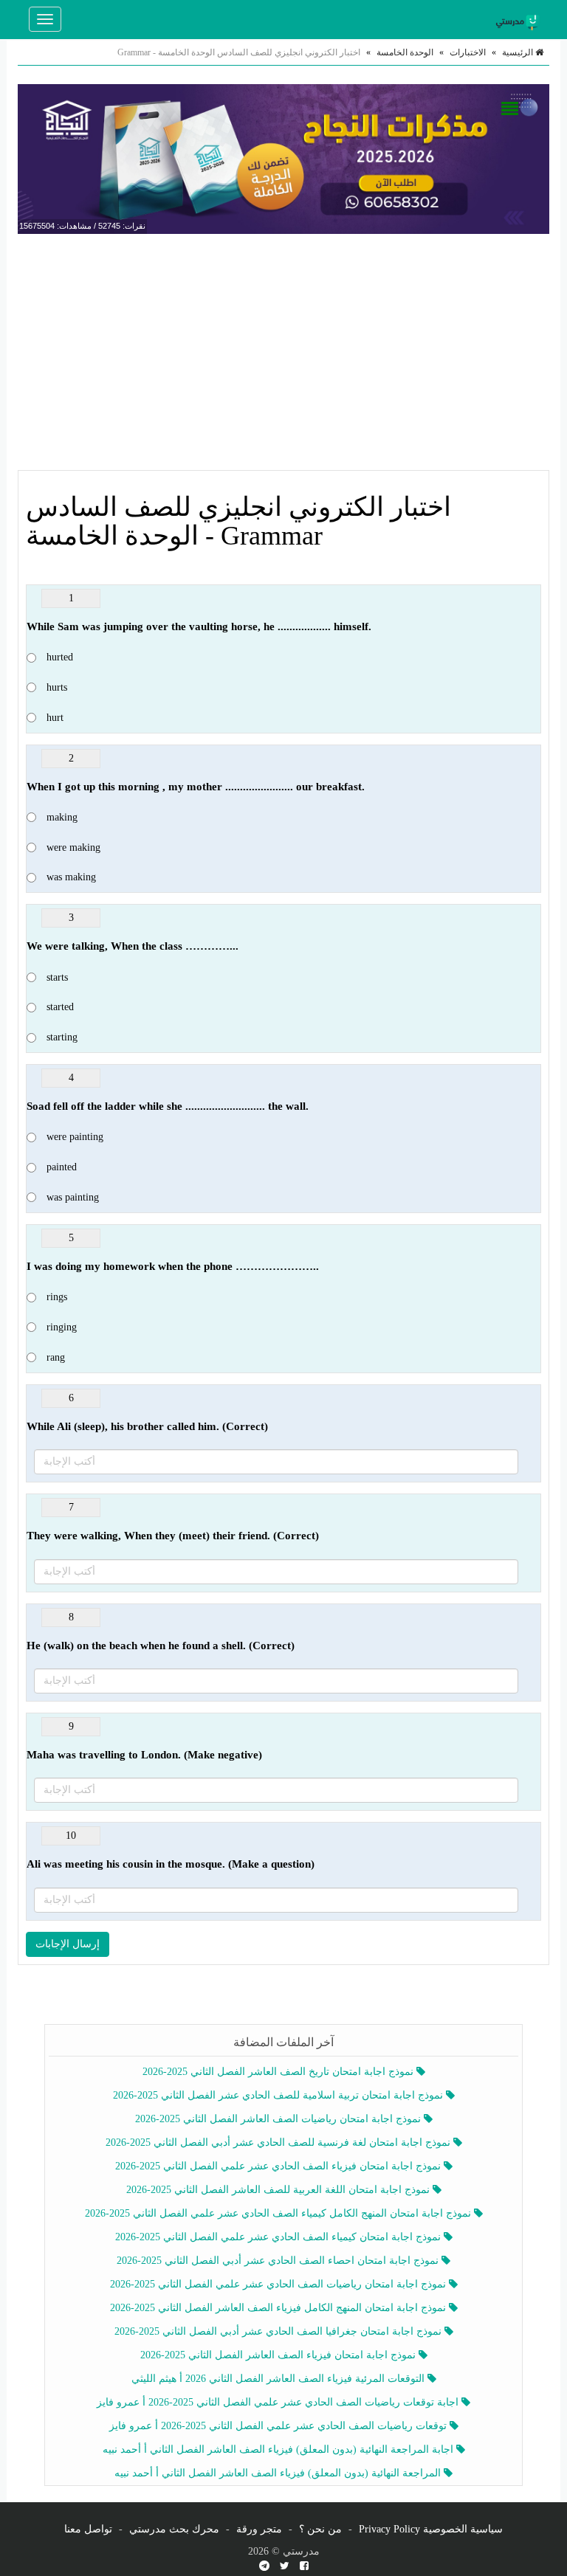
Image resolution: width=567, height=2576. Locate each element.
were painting (75, 1137)
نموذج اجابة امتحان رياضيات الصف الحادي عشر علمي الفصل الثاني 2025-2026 (279, 2284)
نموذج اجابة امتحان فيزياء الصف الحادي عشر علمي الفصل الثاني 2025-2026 (279, 2166)
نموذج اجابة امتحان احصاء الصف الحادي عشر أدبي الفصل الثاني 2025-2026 (279, 2261)
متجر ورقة (259, 2529)
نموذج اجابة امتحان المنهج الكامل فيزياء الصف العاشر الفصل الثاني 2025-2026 (279, 2308)
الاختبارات (468, 52)
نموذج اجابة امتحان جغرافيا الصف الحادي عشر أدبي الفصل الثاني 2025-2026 (279, 2331)
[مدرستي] (520, 19)
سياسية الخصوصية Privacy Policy (431, 2529)
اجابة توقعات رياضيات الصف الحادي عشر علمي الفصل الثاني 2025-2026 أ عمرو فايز (279, 2402)
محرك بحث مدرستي (174, 2529)
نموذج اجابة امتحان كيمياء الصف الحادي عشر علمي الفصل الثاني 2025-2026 (279, 2237)
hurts (57, 687)
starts (57, 977)
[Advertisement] (283, 352)
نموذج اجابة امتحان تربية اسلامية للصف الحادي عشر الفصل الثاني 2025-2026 (279, 2095)
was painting (73, 1197)
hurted (60, 657)
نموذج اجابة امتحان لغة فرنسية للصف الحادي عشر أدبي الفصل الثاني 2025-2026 (279, 2142)
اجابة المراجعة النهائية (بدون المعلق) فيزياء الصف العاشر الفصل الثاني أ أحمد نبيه (279, 2449)
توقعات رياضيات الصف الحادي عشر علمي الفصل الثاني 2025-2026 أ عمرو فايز (279, 2426)
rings (57, 1297)
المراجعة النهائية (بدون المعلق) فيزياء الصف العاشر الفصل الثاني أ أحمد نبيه (279, 2473)
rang (56, 1357)
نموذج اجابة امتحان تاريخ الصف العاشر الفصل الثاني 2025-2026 (279, 2072)
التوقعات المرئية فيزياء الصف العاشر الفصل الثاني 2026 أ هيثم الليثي (279, 2379)
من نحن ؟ (320, 2529)
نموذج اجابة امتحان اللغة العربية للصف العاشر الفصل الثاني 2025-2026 (279, 2190)
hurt (55, 718)
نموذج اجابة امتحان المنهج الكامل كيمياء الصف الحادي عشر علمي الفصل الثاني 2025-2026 (279, 2213)
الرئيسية (519, 52)
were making (73, 847)
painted (62, 1167)
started (60, 1007)
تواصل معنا (88, 2529)
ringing (62, 1327)
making (62, 817)
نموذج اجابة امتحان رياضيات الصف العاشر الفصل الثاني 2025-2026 (279, 2119)
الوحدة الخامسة (405, 52)
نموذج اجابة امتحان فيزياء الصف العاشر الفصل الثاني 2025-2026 (279, 2355)
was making (71, 877)
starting (62, 1037)
